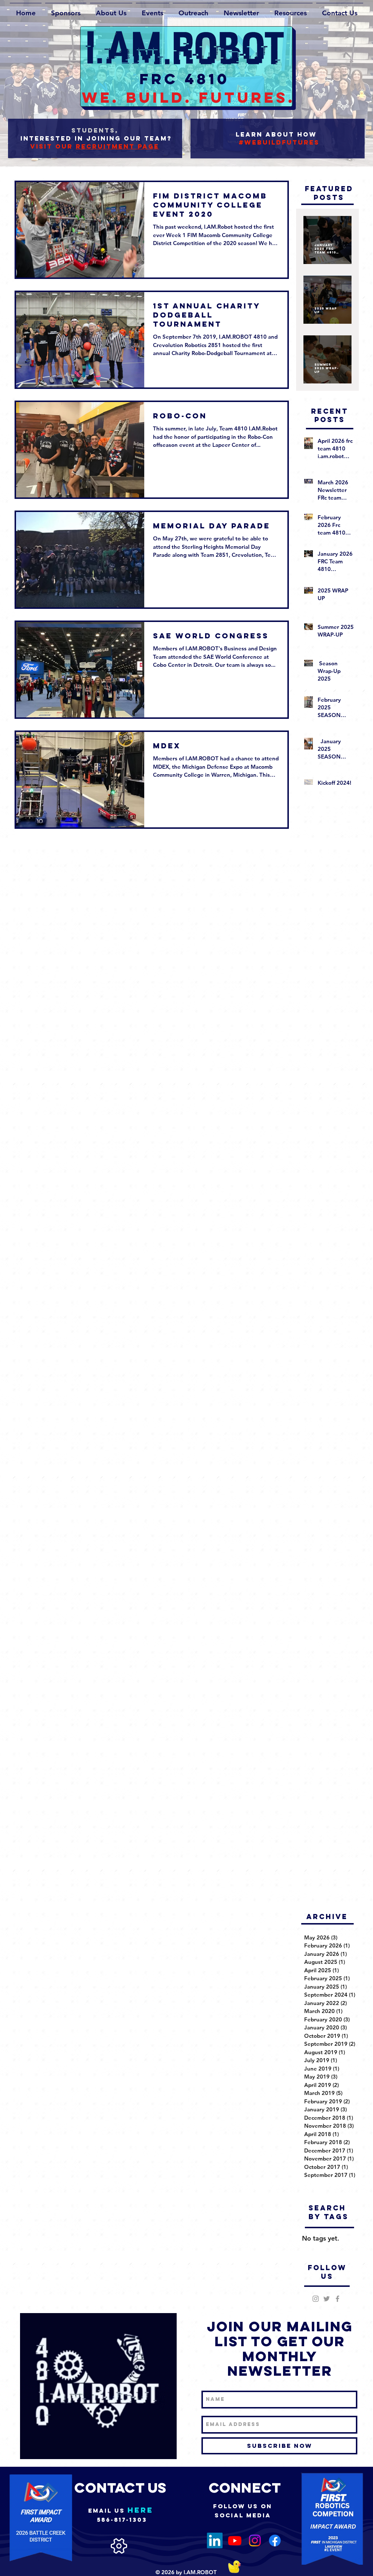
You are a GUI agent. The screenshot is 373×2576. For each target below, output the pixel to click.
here (140, 2510)
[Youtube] (235, 2540)
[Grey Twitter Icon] (327, 2299)
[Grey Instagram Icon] (316, 2299)
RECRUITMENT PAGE (117, 146)
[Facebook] (275, 2540)
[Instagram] (255, 2540)
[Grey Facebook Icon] (337, 2299)
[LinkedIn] (215, 2540)
